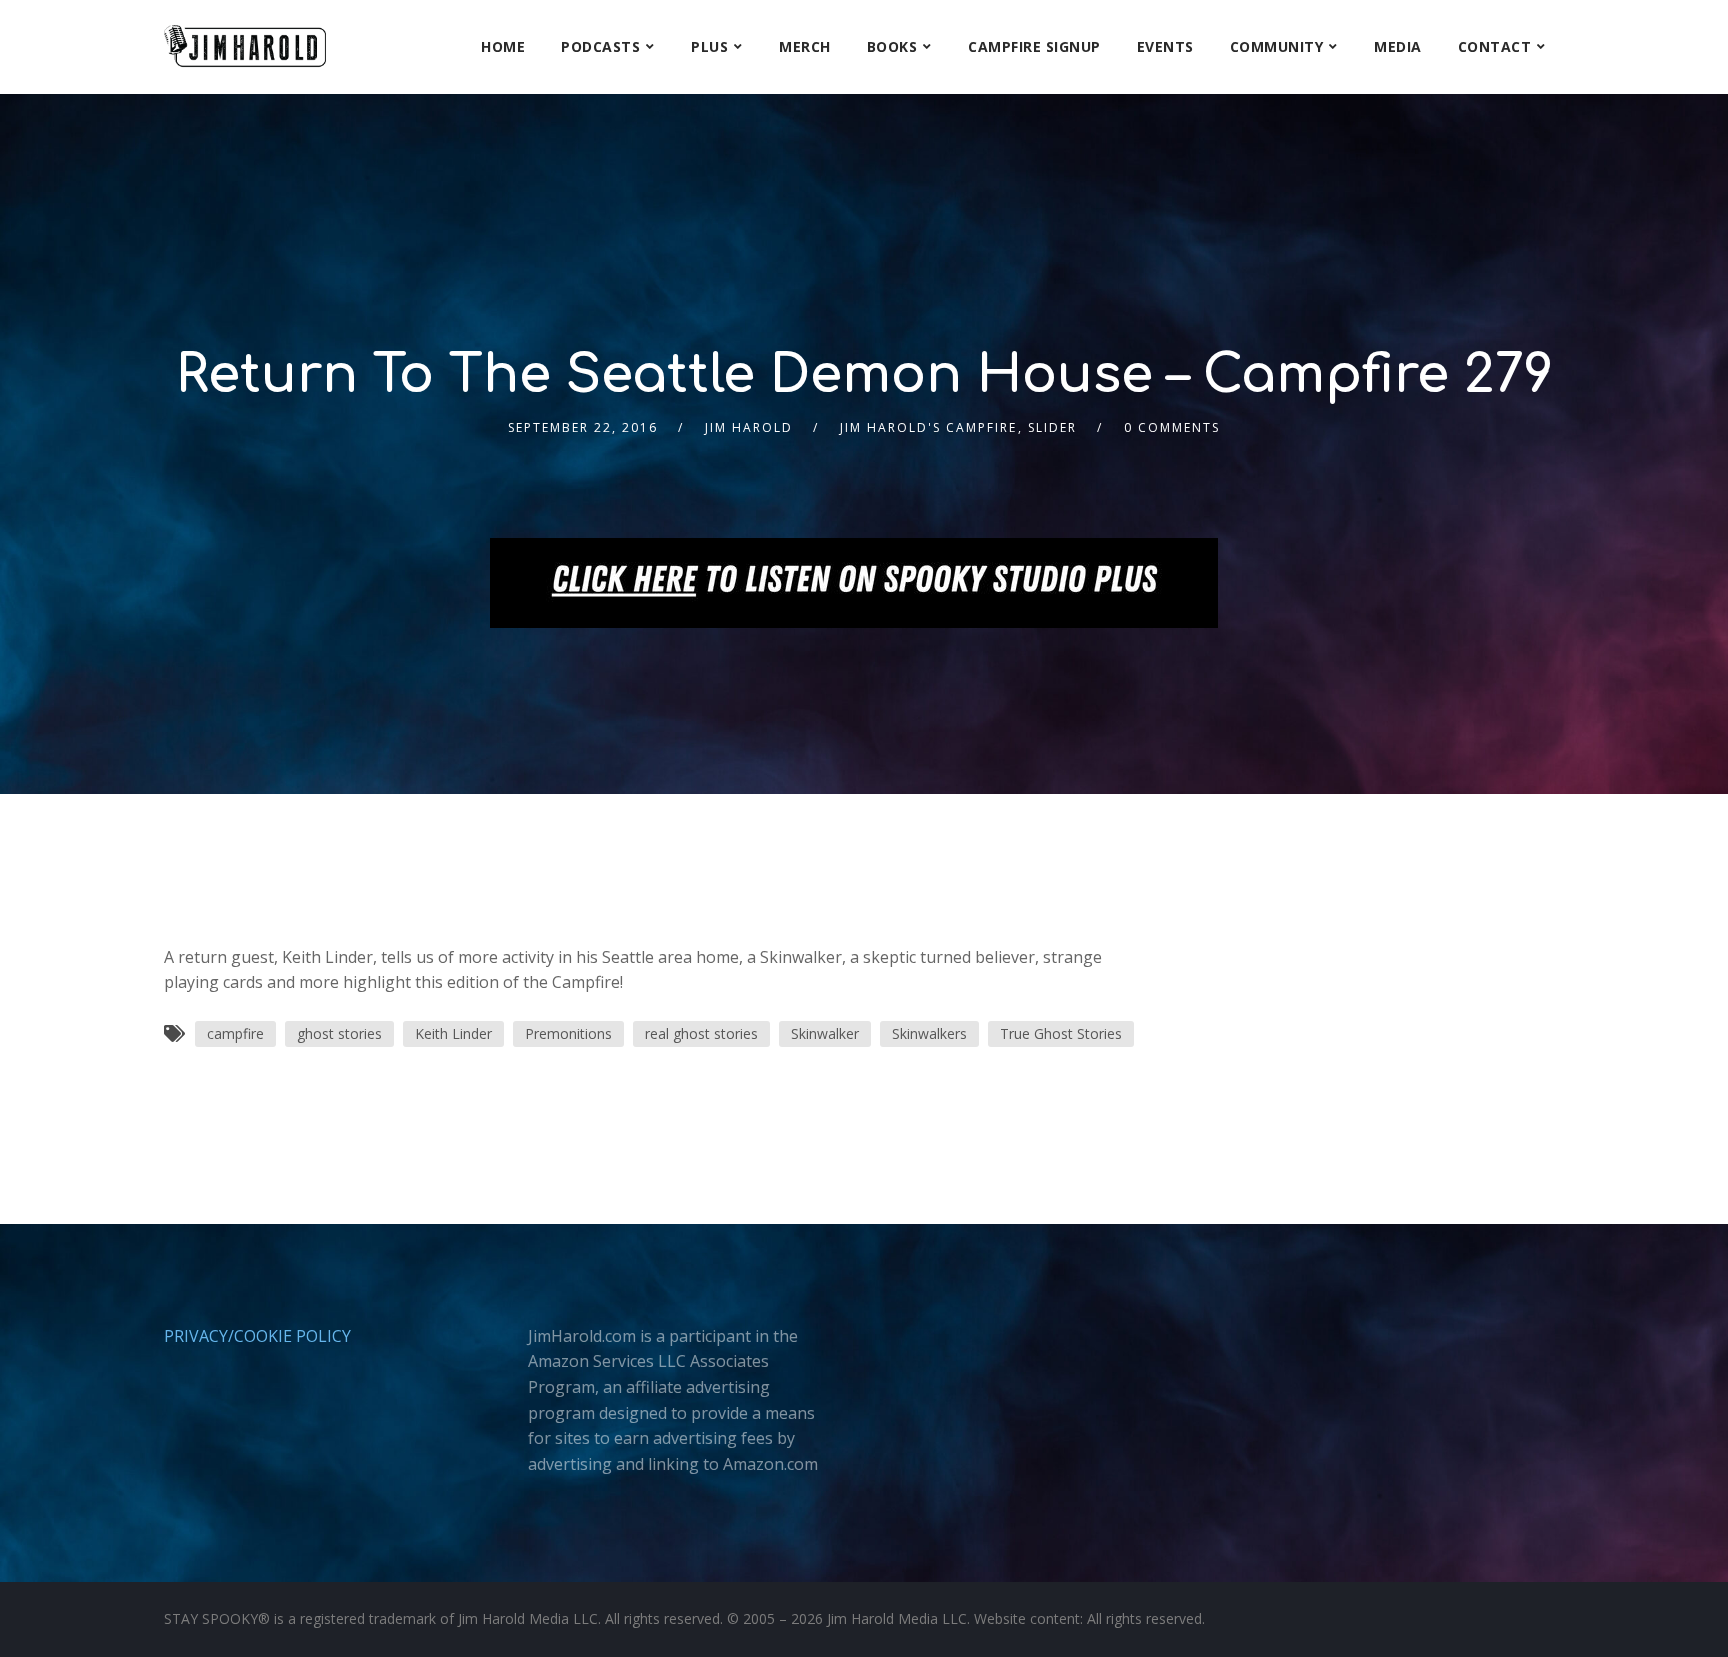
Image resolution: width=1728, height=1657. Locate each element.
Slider (1052, 427)
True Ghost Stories (1061, 1033)
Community (1277, 46)
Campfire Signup (1034, 46)
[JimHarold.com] (245, 46)
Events (1165, 46)
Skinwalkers (929, 1033)
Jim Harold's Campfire (928, 427)
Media (1398, 46)
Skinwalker (825, 1033)
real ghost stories (701, 1033)
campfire (235, 1033)
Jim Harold (749, 427)
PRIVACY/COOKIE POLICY (257, 1336)
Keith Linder (453, 1033)
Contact (1495, 46)
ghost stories (339, 1033)
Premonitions (568, 1033)
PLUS (709, 46)
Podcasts (600, 46)
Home (503, 46)
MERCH (805, 46)
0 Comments (1172, 427)
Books (892, 46)
